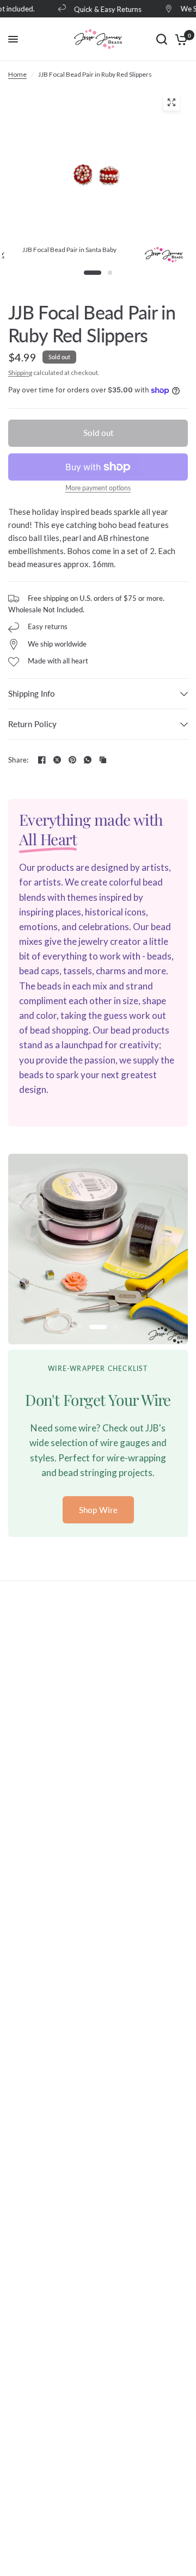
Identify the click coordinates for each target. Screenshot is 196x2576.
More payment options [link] (98, 488)
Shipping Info (32, 693)
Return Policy (32, 724)
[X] (57, 760)
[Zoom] (171, 102)
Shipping (20, 373)
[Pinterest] (72, 760)
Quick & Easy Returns (103, 9)
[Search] (162, 39)
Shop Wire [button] (98, 1510)
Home (17, 74)
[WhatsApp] (88, 760)
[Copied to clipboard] (103, 760)
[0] (179, 39)
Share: (19, 760)
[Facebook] (42, 760)
